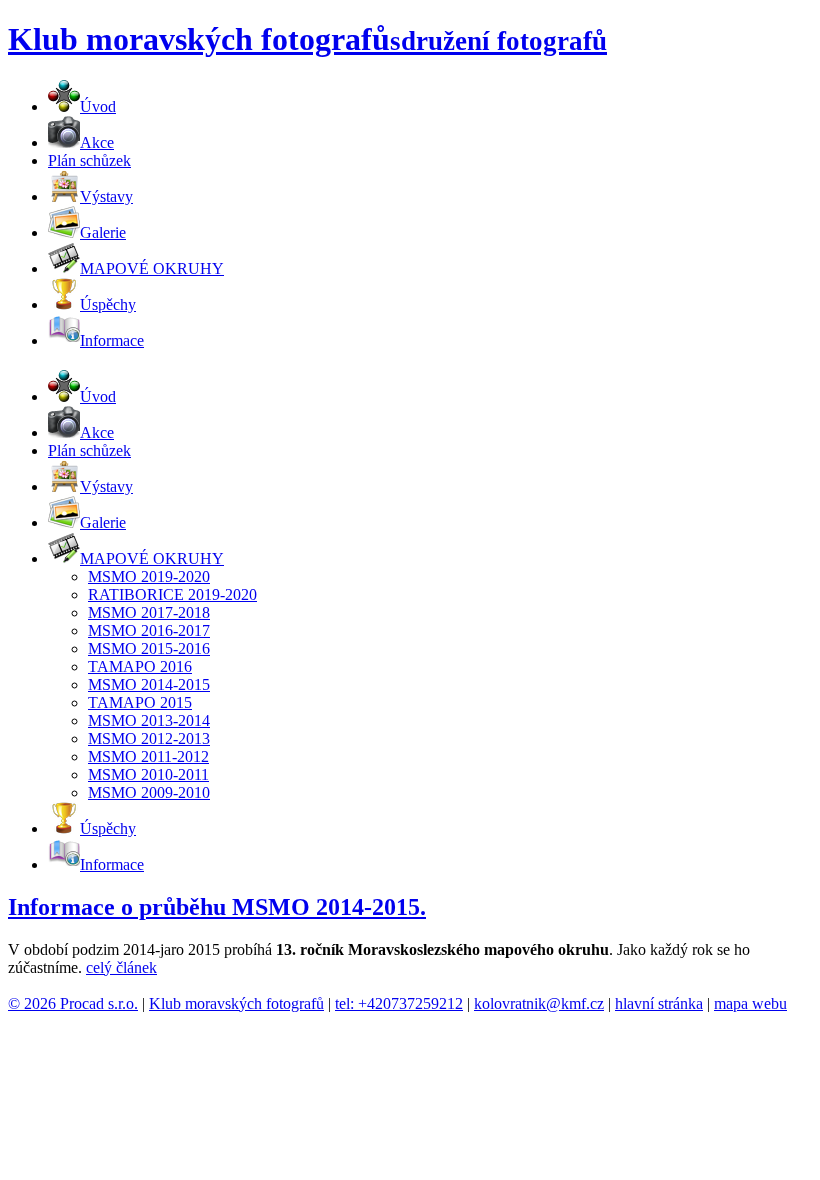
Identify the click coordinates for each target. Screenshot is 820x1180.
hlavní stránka (659, 1003)
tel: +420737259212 (399, 1003)
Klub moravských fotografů (236, 1003)
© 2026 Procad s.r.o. (73, 1003)
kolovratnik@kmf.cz (539, 1003)
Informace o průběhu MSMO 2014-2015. (217, 907)
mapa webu (750, 1003)
